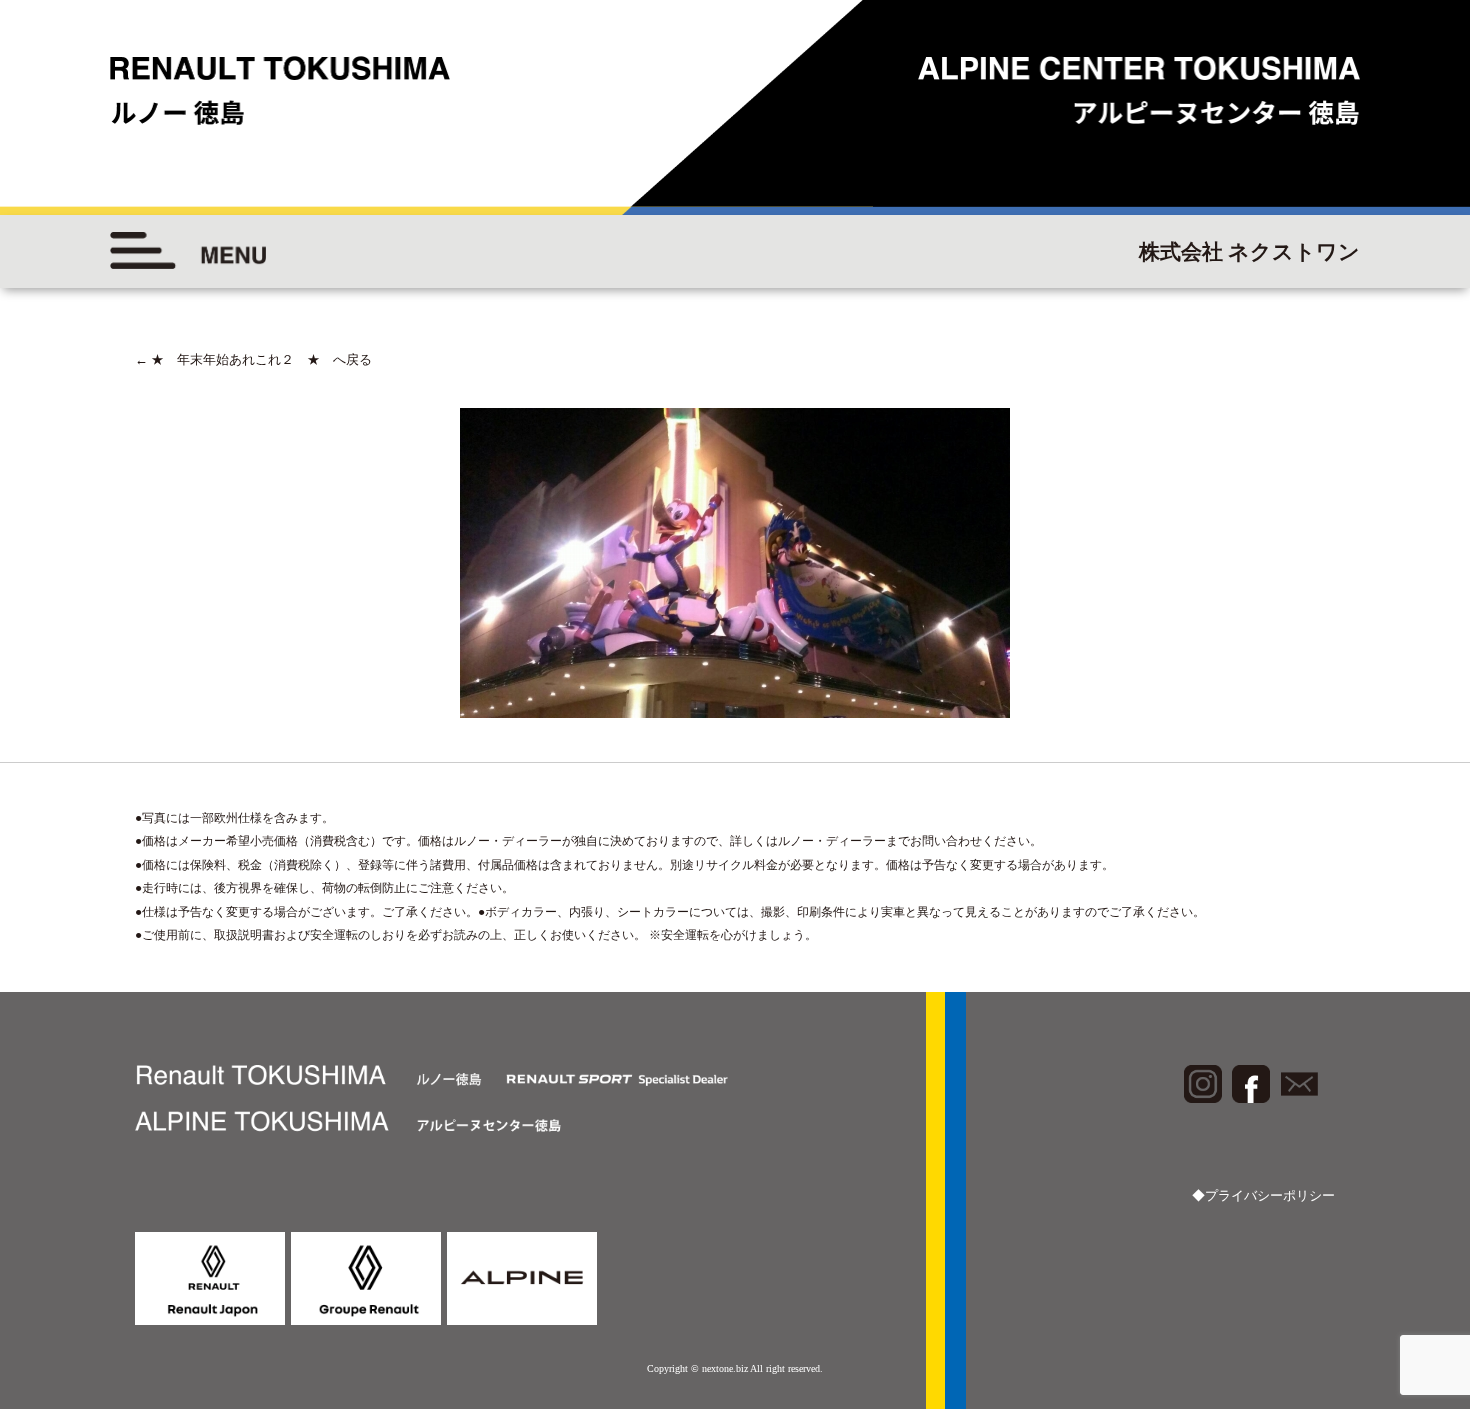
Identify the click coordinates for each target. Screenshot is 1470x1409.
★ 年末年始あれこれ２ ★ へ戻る (253, 359)
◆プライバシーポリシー (1263, 1195)
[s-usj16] (735, 563)
